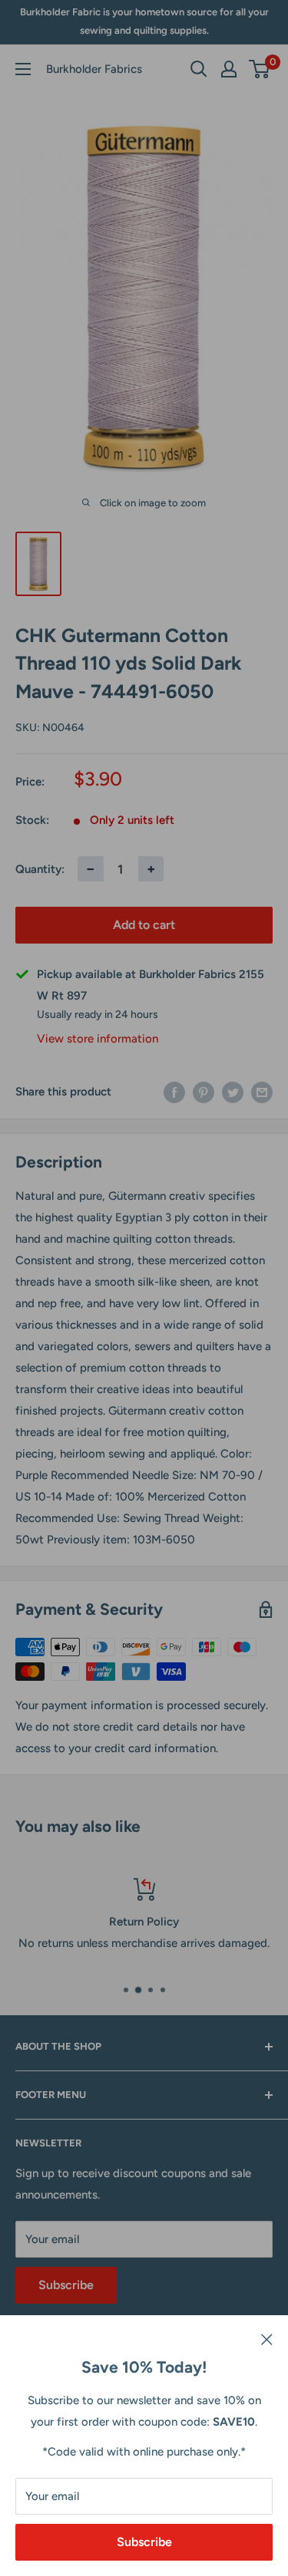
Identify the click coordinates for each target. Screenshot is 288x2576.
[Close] (267, 2338)
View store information (98, 1039)
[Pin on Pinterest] (204, 1091)
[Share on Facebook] (174, 1091)
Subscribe (144, 2542)
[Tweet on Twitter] (233, 1091)
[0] (260, 69)
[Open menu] (23, 69)
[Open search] (199, 69)
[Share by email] (262, 1091)
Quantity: (40, 869)
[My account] (229, 69)
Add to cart (144, 925)
